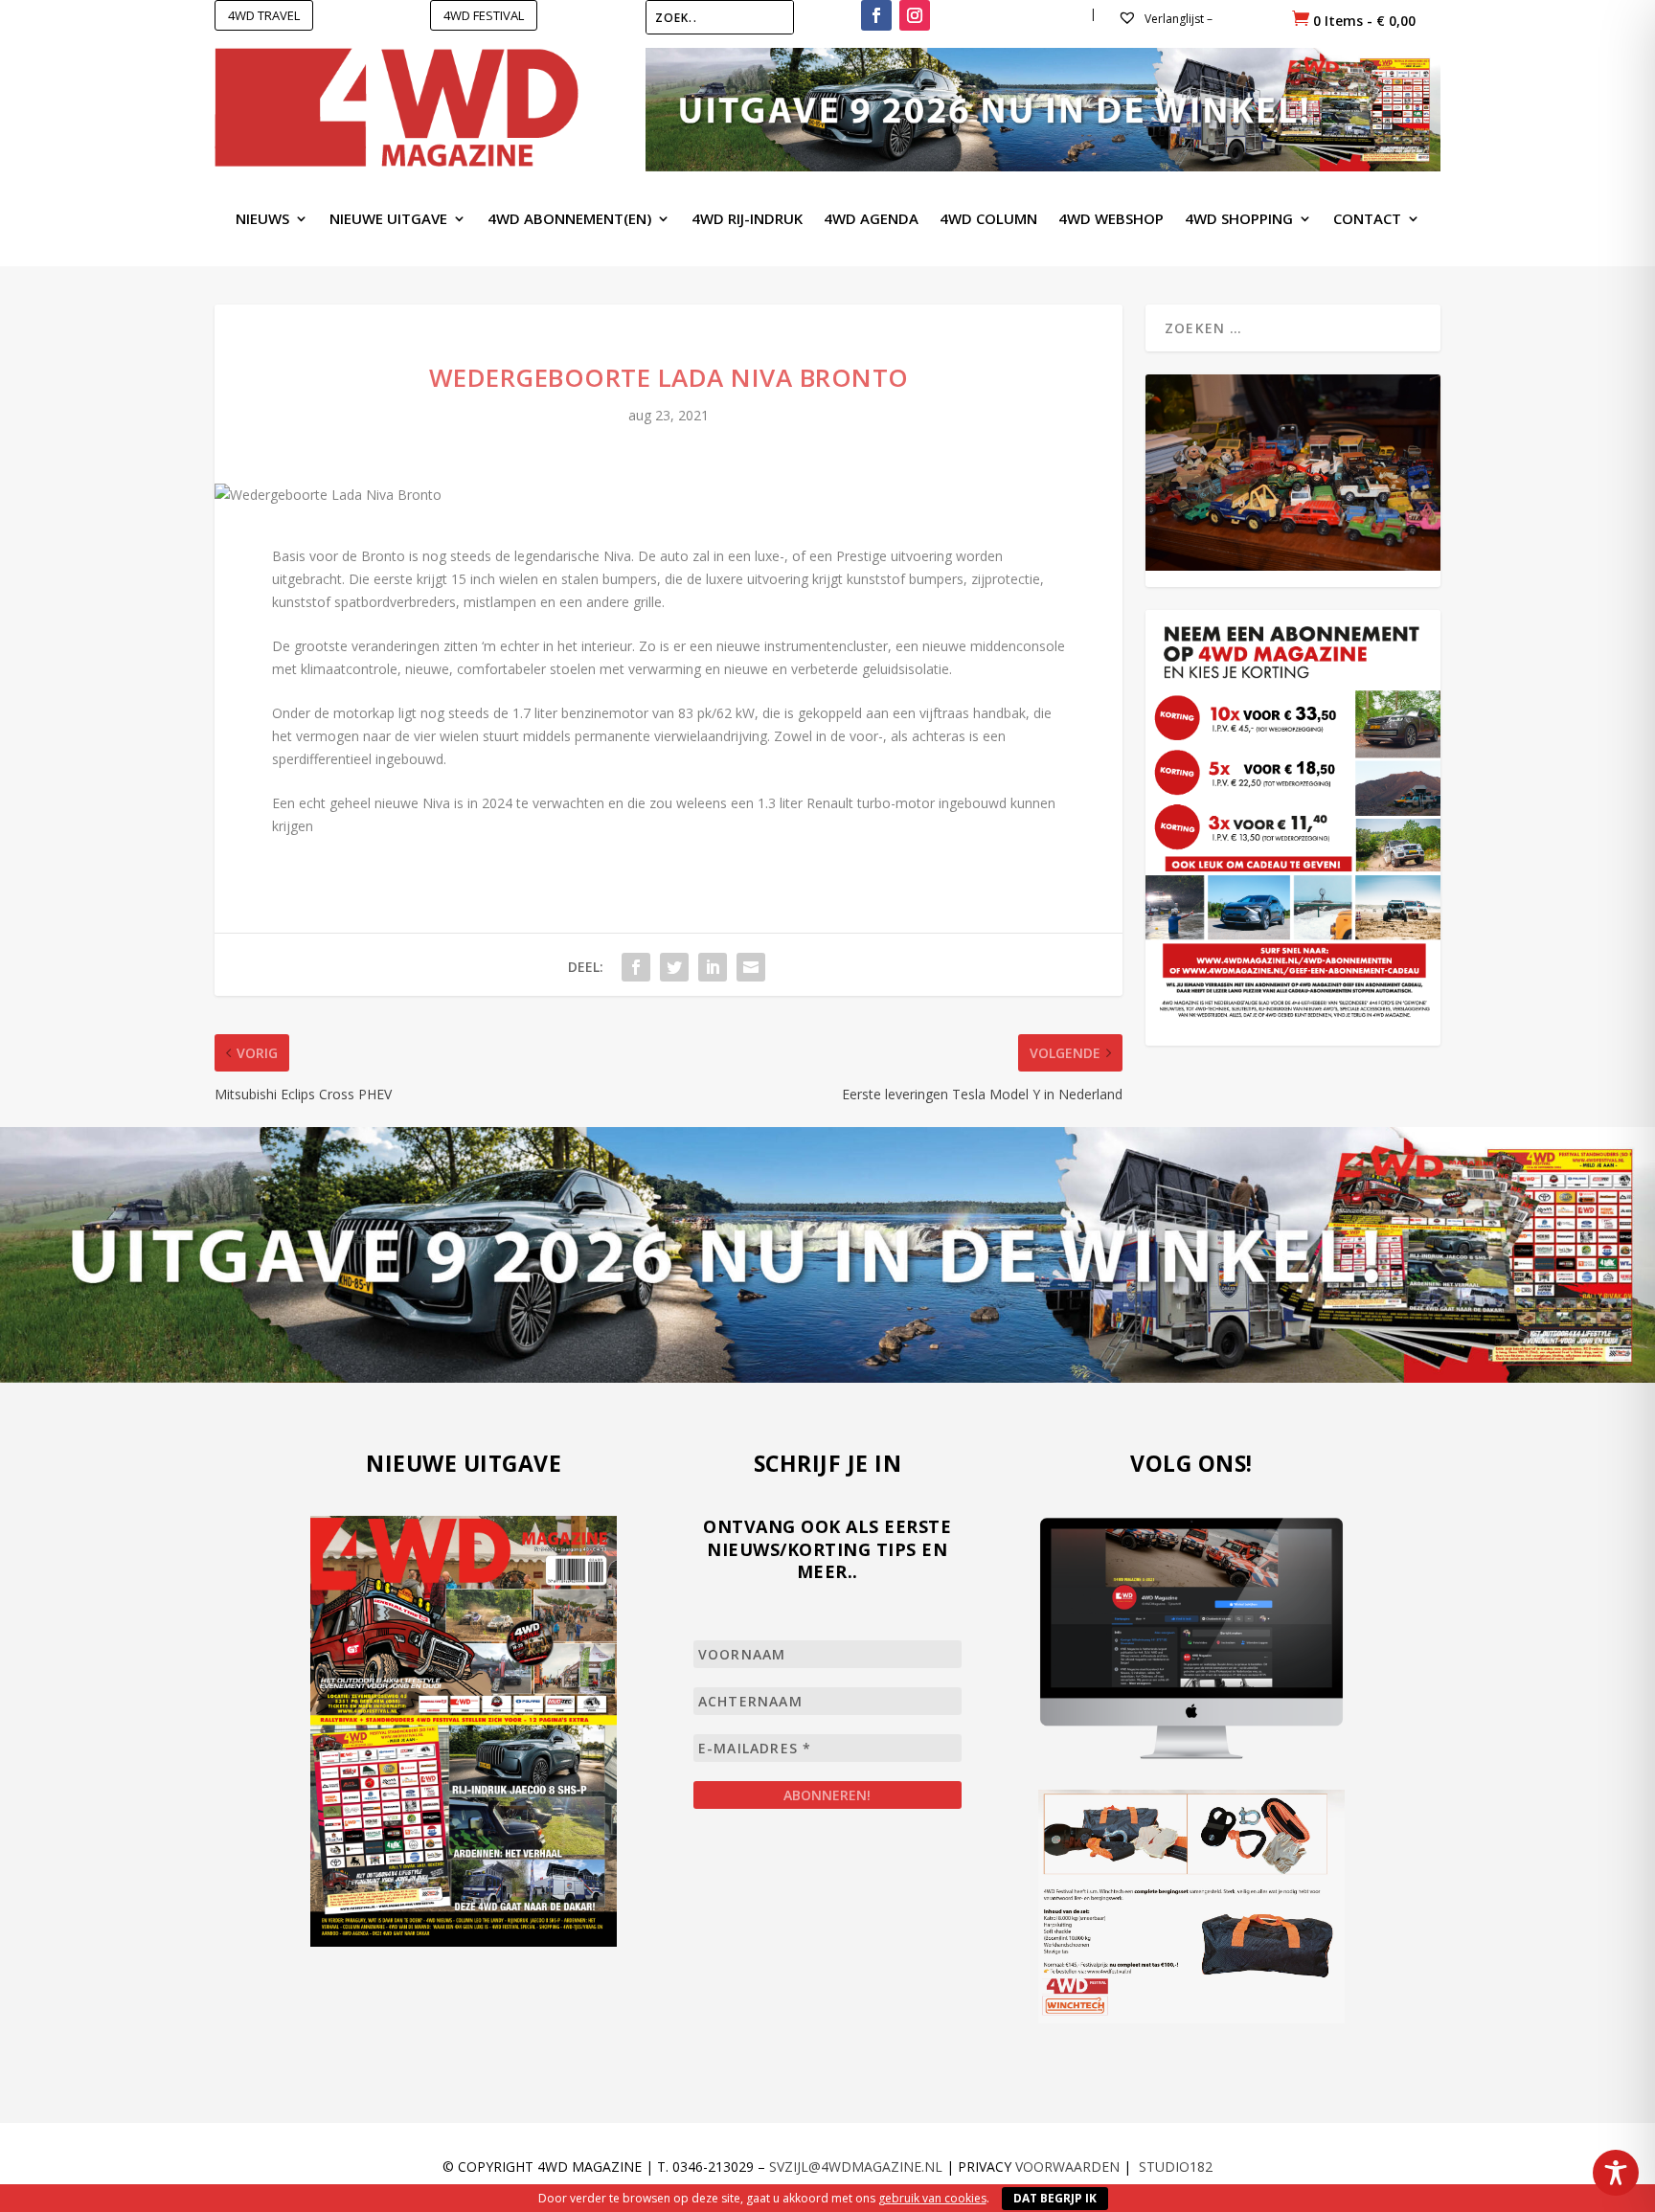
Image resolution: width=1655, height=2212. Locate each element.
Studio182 (1176, 2167)
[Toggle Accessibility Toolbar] (1616, 2173)
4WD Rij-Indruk (747, 220)
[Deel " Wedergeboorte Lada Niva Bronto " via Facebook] (636, 967)
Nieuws (262, 220)
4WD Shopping (1239, 220)
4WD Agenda (871, 220)
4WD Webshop (1111, 220)
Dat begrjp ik (1055, 2198)
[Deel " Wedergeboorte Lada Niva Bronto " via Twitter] (674, 967)
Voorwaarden (1067, 2167)
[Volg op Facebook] (876, 15)
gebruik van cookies (932, 2198)
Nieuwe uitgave (388, 220)
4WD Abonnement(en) (569, 220)
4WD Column (988, 220)
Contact (1367, 220)
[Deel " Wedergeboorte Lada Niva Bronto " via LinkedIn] (713, 967)
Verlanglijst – (1177, 19)
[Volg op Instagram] (915, 15)
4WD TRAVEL (264, 15)
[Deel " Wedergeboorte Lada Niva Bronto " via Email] (751, 967)
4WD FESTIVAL (484, 15)
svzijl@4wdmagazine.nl (856, 2167)
